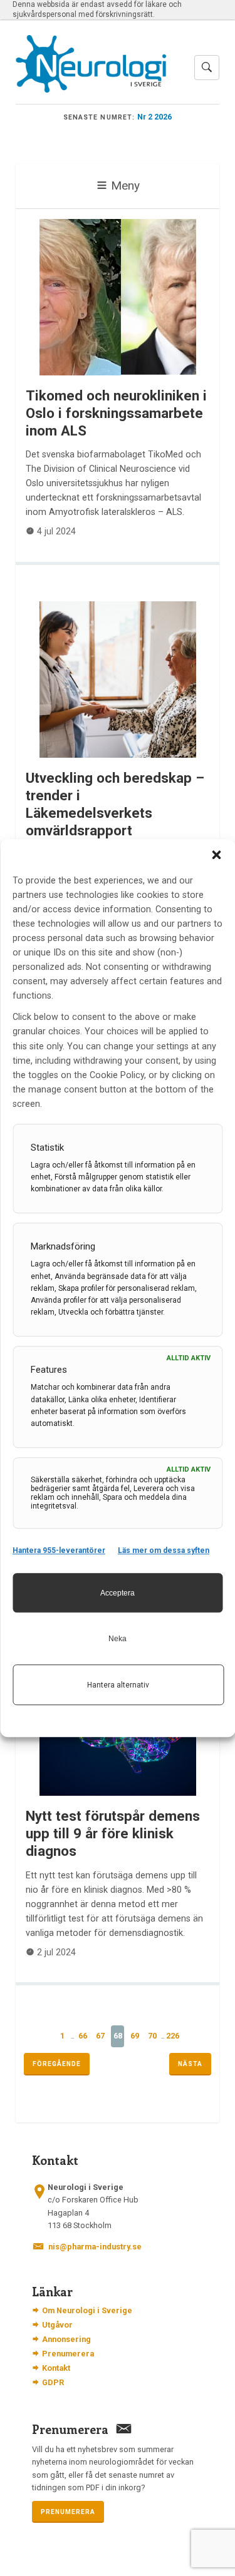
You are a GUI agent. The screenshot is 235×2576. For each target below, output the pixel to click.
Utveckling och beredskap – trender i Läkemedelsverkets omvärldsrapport (115, 804)
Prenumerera (68, 2354)
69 (135, 2036)
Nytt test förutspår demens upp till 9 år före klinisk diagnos (113, 1833)
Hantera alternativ (118, 1685)
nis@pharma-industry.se (95, 2247)
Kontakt (56, 2368)
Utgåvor (57, 2325)
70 (152, 2036)
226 (173, 2036)
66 (83, 2036)
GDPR (53, 2382)
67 (100, 2036)
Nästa (190, 2064)
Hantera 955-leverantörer (59, 1550)
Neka (118, 1639)
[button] (216, 855)
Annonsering (66, 2339)
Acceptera (118, 1593)
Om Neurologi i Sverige (87, 2310)
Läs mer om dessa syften (164, 1550)
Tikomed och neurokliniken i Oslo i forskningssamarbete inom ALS (116, 413)
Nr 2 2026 (154, 117)
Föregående (57, 2064)
